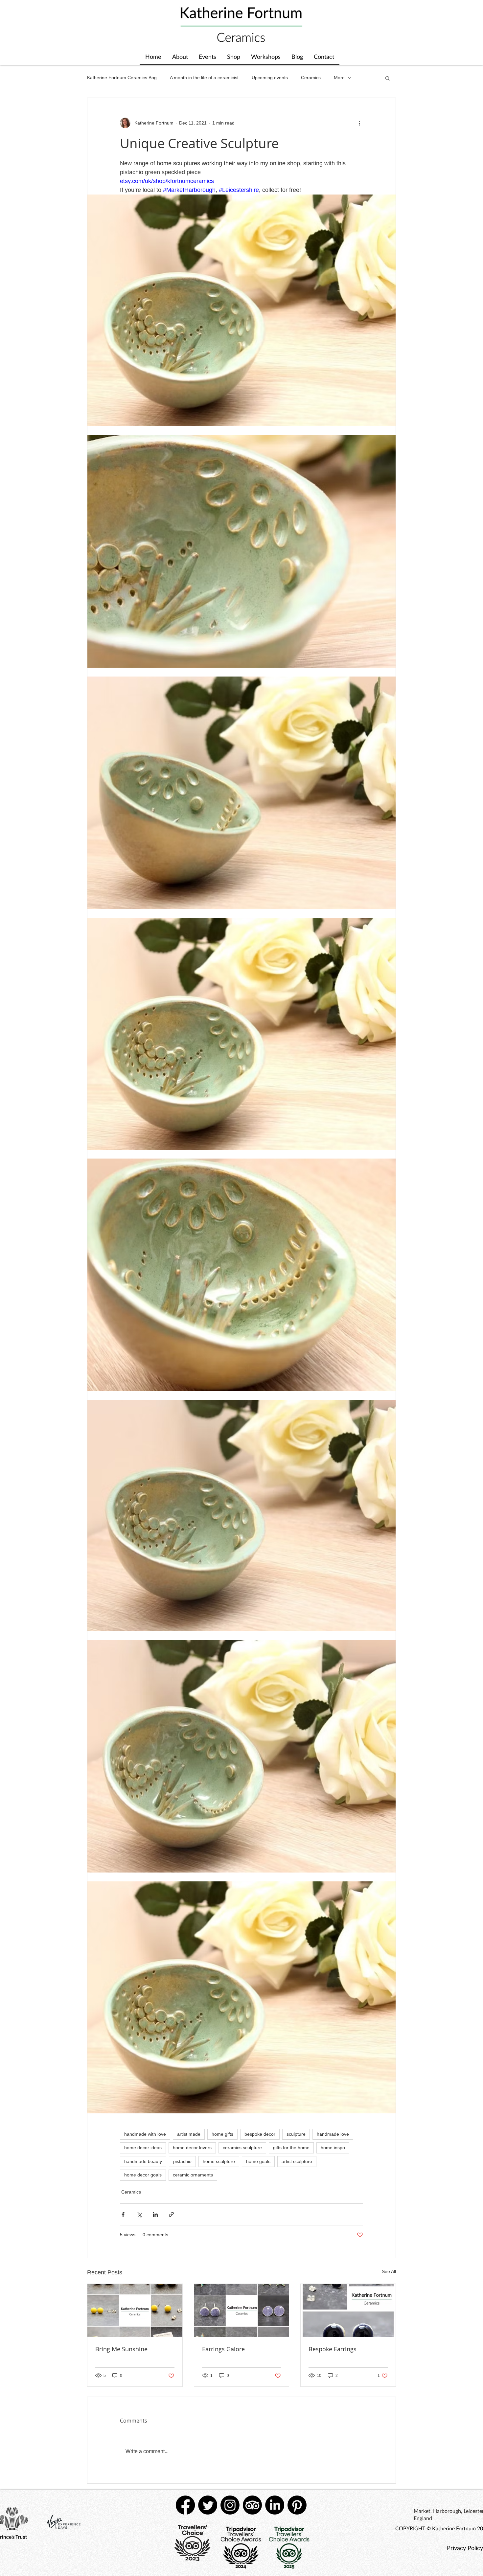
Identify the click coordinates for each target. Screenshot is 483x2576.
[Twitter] (208, 2505)
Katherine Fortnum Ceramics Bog (122, 78)
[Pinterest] (297, 2505)
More (339, 78)
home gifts (222, 2134)
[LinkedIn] (275, 2505)
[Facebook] (185, 2505)
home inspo (333, 2148)
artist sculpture (297, 2161)
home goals (258, 2161)
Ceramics (311, 78)
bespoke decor (260, 2134)
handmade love (333, 2134)
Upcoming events (270, 78)
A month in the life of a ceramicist (204, 78)
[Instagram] (230, 2505)
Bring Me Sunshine (121, 2349)
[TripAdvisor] (252, 2505)
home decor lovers (192, 2148)
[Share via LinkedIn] (155, 2214)
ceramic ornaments (193, 2175)
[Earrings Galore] (242, 2311)
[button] (388, 78)
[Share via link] (171, 2214)
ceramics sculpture (242, 2148)
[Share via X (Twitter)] (139, 2214)
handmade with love (145, 2134)
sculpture (296, 2134)
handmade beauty (143, 2161)
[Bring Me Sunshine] (135, 2311)
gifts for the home (291, 2148)
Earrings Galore (223, 2349)
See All (389, 2271)
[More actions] (359, 123)
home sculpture (219, 2161)
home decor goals (143, 2175)
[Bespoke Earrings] (348, 2311)
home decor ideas (143, 2148)
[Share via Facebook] (123, 2214)
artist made (189, 2134)
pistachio (182, 2161)
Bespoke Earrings (333, 2349)
